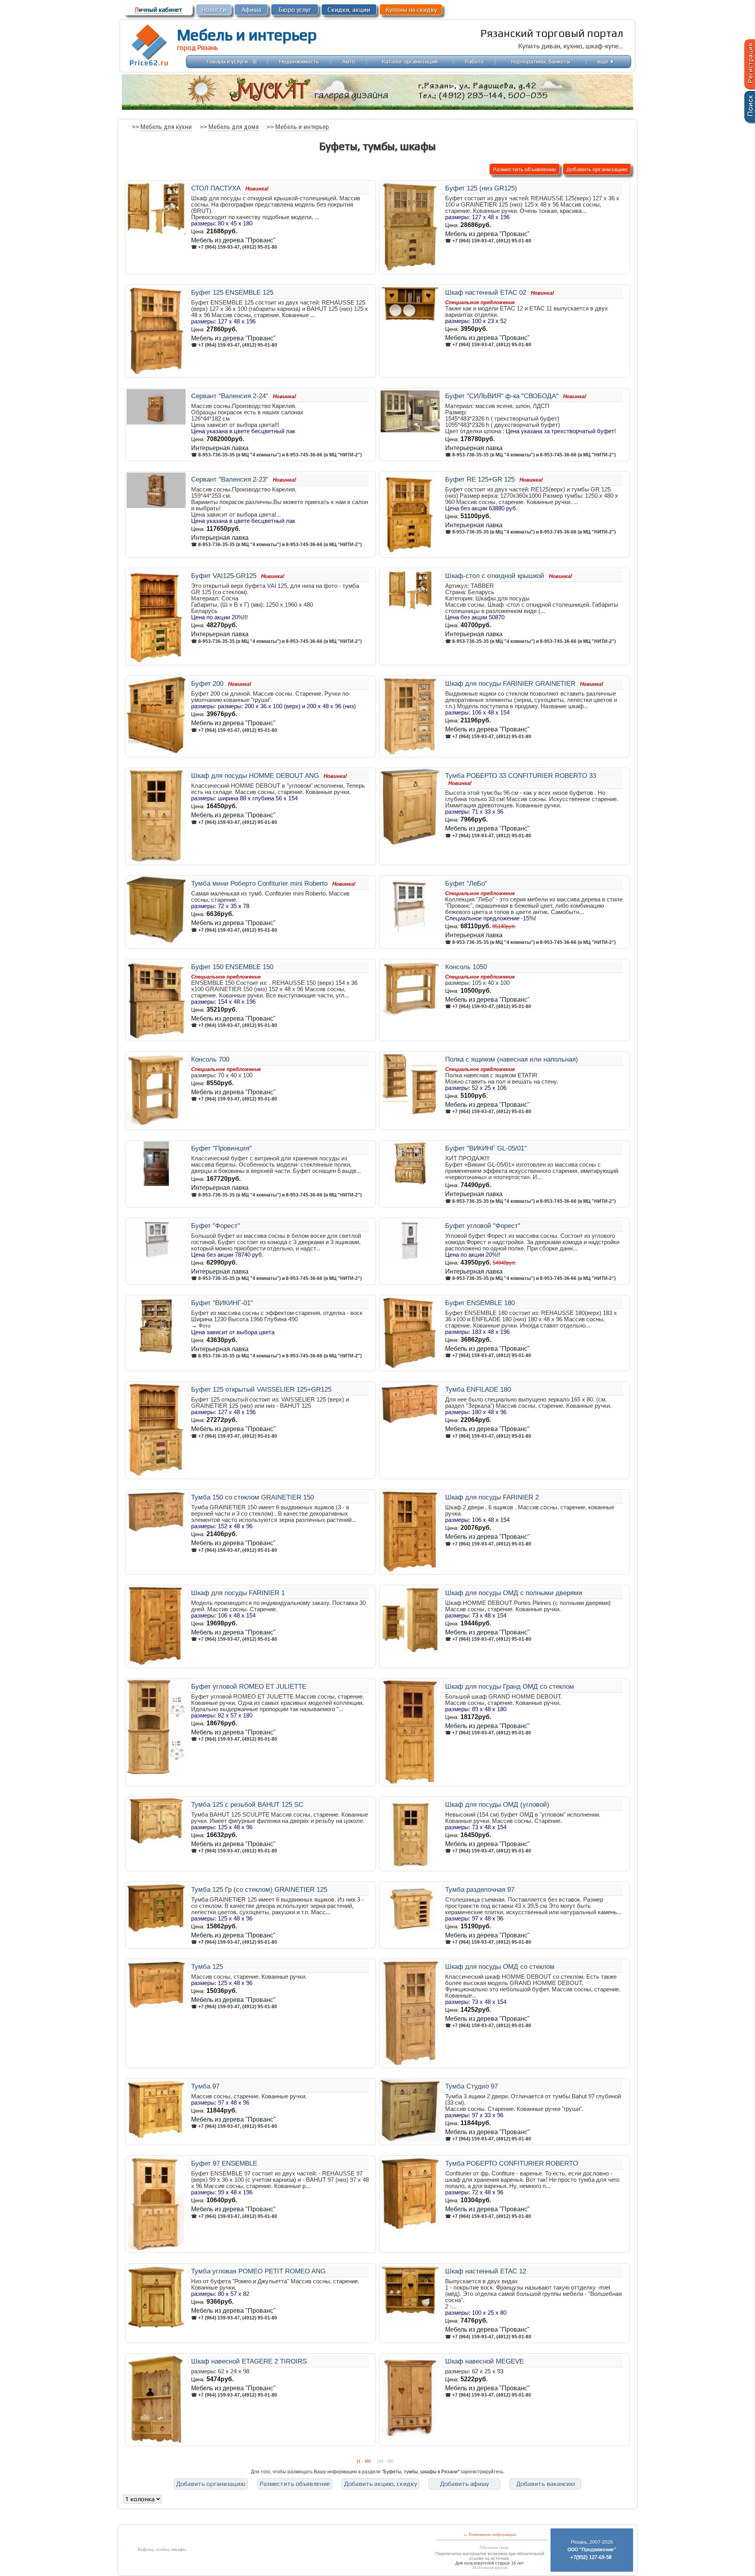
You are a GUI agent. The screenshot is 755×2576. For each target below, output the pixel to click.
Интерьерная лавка (220, 448)
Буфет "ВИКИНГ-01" (222, 1303)
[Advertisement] (192, 2518)
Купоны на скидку (411, 10)
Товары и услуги (227, 61)
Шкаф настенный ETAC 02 (486, 292)
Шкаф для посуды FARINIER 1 (238, 1593)
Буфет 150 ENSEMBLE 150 (232, 967)
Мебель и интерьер (247, 35)
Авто (349, 61)
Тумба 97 (205, 2086)
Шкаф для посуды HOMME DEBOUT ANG (255, 776)
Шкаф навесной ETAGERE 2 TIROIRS (249, 2361)
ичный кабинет (158, 10)
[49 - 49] (385, 2461)
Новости (214, 10)
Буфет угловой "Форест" (483, 1226)
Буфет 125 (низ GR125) (481, 188)
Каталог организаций (410, 61)
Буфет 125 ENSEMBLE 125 (232, 292)
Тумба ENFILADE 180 (478, 1389)
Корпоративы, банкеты (541, 61)
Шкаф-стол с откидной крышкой (495, 576)
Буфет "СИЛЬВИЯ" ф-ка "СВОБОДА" (502, 396)
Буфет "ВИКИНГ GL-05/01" (486, 1148)
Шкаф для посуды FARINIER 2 (492, 1497)
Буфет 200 (207, 683)
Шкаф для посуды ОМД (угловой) (497, 1804)
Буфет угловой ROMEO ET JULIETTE (249, 1686)
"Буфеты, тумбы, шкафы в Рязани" (421, 2472)
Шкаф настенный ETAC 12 (486, 2271)
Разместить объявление (525, 169)
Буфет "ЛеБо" (466, 883)
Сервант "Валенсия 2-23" (230, 479)
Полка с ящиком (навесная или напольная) (512, 1059)
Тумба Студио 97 (471, 2086)
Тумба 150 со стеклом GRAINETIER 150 (252, 1497)
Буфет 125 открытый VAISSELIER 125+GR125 (261, 1389)
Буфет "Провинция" (221, 1148)
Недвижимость (299, 61)
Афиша (251, 10)
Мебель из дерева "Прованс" (233, 240)
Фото (204, 1326)
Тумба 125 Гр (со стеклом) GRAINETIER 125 (259, 1889)
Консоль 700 (210, 1059)
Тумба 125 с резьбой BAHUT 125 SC (247, 1804)
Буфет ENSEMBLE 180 (480, 1303)
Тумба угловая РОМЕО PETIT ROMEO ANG (258, 2271)
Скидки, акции (349, 10)
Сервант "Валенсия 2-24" (230, 396)
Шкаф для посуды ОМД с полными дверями (514, 1593)
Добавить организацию (597, 169)
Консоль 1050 (466, 967)
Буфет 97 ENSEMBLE (224, 2163)
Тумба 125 (207, 1967)
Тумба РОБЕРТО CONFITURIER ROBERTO (512, 2163)
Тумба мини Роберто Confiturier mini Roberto (259, 883)
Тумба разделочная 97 (480, 1889)
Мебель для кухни (166, 127)
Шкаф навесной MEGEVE (484, 2361)
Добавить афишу (464, 2484)
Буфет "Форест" (215, 1226)
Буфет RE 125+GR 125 (480, 479)
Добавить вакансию (546, 2484)
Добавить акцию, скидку (380, 2484)
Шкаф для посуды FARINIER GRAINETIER (510, 683)
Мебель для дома (234, 127)
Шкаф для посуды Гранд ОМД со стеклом (510, 1686)
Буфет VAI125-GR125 (224, 576)
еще (606, 61)
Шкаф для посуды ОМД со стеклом (500, 1967)
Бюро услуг (295, 10)
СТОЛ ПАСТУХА (216, 188)
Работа (474, 61)
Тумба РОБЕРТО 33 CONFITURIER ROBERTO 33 (521, 776)
